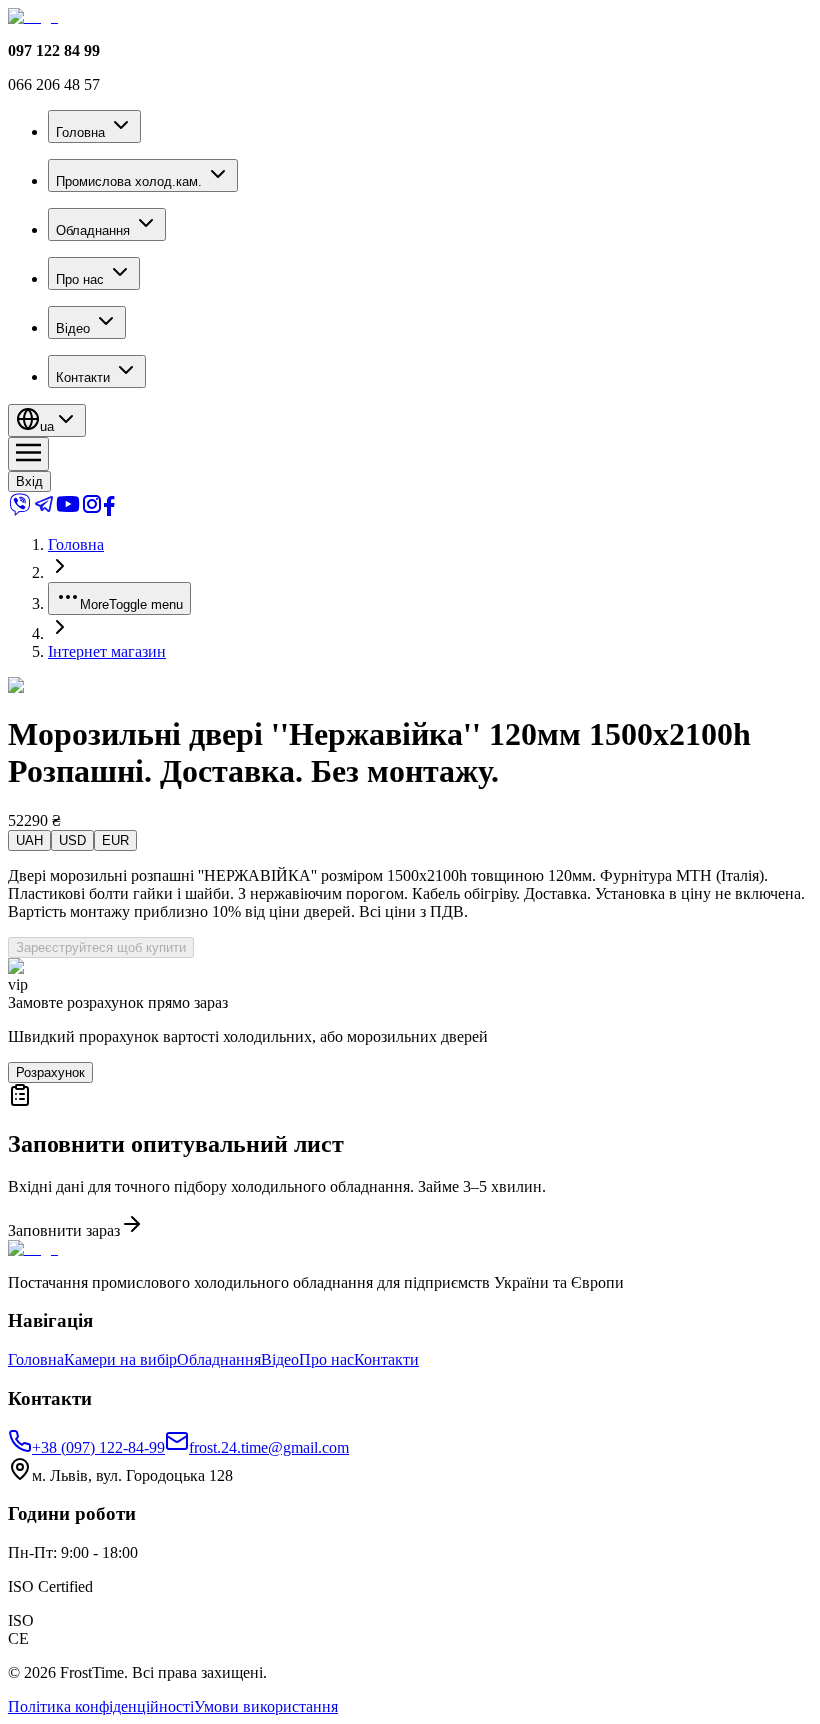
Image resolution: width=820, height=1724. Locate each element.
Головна (80, 132)
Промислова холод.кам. (129, 181)
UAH (29, 840)
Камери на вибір (120, 1359)
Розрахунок (50, 1072)
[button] (410, 1161)
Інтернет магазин (107, 651)
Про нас (80, 279)
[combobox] (47, 420)
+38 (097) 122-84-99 (98, 1447)
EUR (115, 840)
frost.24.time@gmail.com (269, 1447)
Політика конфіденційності (101, 1706)
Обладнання (93, 230)
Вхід (29, 481)
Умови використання (266, 1706)
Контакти (83, 377)
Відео (73, 328)
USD (72, 840)
